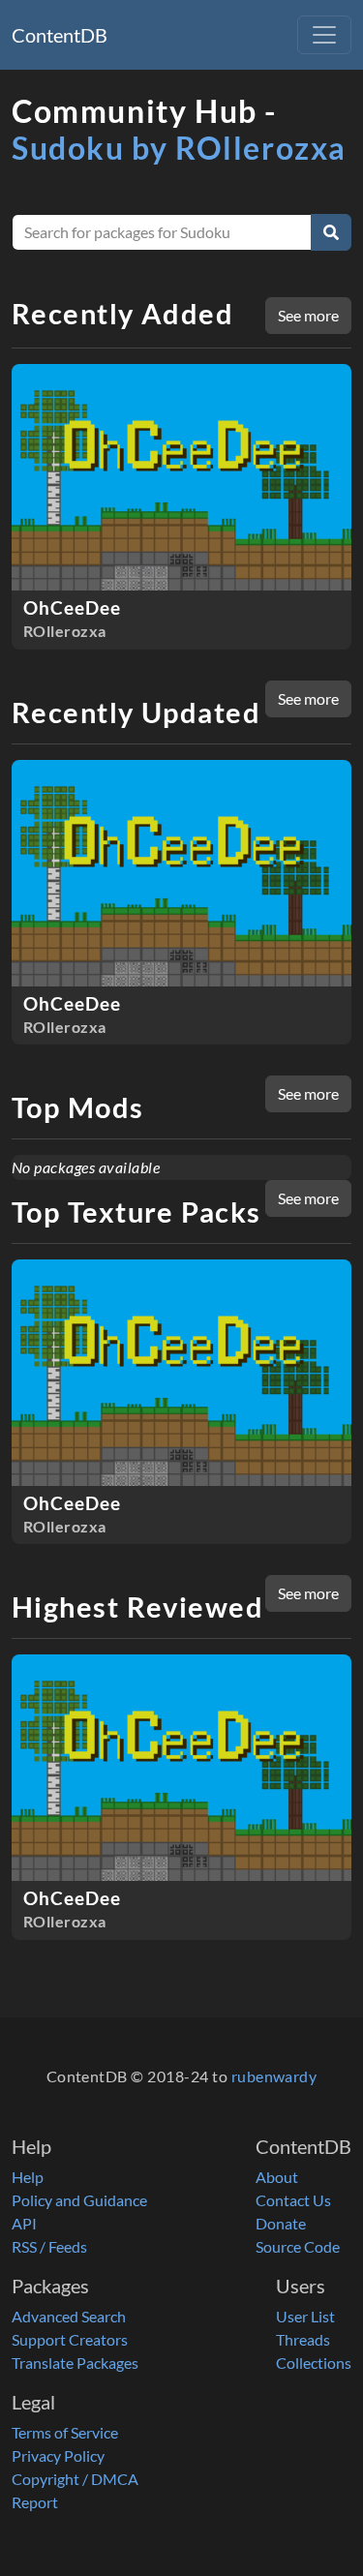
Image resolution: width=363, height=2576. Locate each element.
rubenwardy (274, 2076)
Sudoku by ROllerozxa (179, 148)
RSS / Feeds (49, 2246)
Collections (314, 2363)
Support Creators (70, 2339)
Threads (303, 2339)
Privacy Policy (58, 2455)
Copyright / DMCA (75, 2479)
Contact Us (293, 2200)
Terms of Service (65, 2432)
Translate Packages (75, 2363)
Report (35, 2502)
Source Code (298, 2246)
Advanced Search (69, 2316)
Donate (281, 2223)
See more (308, 315)
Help (28, 2177)
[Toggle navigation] (324, 35)
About (277, 2177)
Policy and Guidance (79, 2200)
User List (305, 2316)
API (24, 2223)
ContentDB (60, 35)
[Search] (331, 232)
